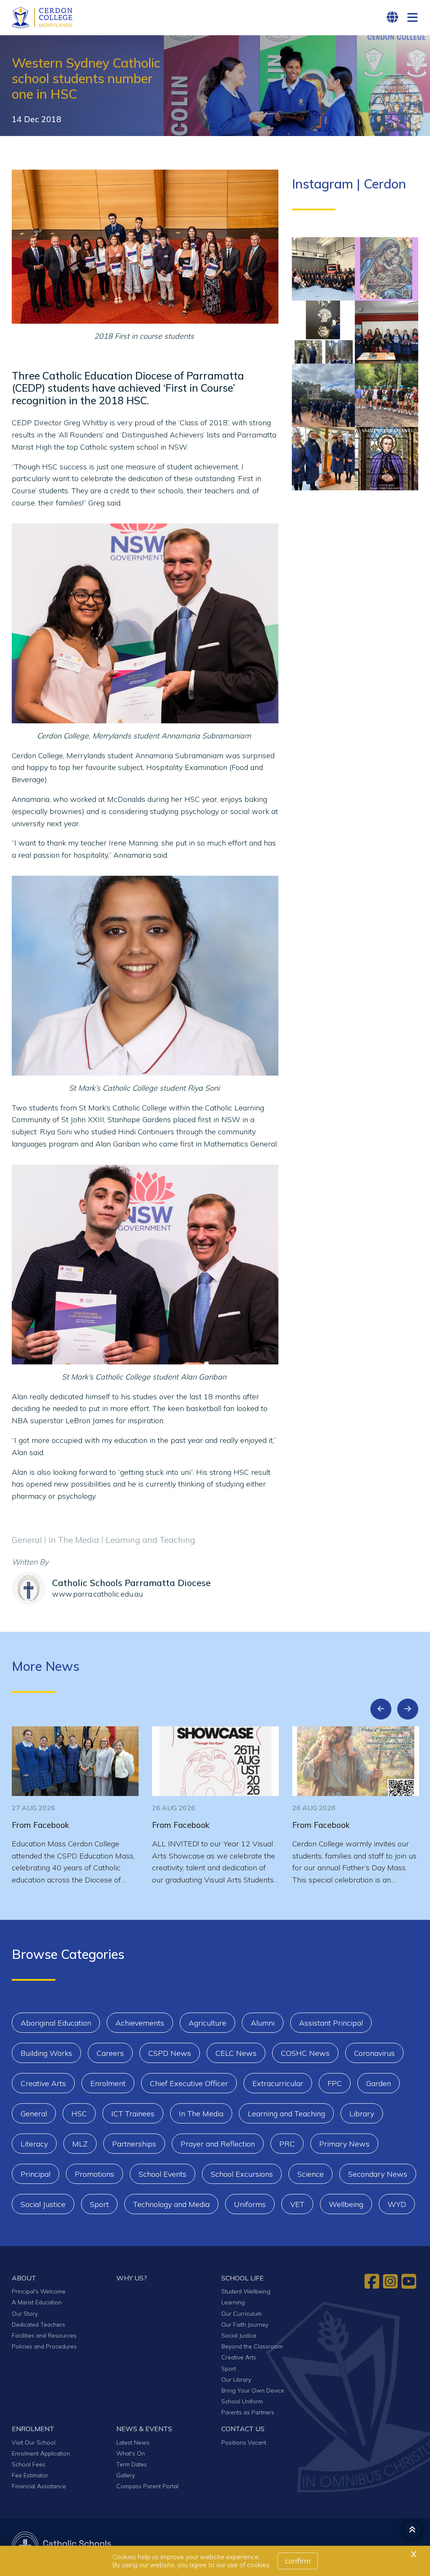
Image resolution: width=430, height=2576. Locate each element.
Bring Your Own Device (253, 2390)
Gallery (126, 2475)
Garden (379, 2083)
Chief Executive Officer (189, 2083)
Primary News (344, 2144)
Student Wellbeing (246, 2291)
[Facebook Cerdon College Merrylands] (373, 2281)
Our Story (25, 2313)
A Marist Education (37, 2302)
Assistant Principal (331, 2023)
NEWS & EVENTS (144, 2429)
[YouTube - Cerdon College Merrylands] (410, 2281)
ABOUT (24, 2278)
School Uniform (242, 2401)
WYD (397, 2204)
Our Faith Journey (245, 2324)
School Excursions (242, 2174)
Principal (35, 2174)
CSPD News (170, 2053)
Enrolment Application (41, 2453)
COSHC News (305, 2053)
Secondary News (378, 2174)
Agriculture (207, 2023)
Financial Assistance (39, 2486)
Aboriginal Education (56, 2023)
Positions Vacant (244, 2442)
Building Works (46, 2053)
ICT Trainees (133, 2114)
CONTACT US (243, 2429)
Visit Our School (34, 2442)
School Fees (29, 2464)
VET (297, 2204)
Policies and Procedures (44, 2346)
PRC (287, 2144)
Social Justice (43, 2204)
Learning (233, 2302)
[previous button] (381, 1709)
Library (362, 2114)
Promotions (94, 2174)
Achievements (140, 2023)
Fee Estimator (30, 2475)
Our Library (236, 2379)
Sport (99, 2204)
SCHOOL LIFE (243, 2278)
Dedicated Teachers (38, 2324)
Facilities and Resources (44, 2335)
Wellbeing (346, 2204)
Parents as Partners (248, 2412)
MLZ (80, 2144)
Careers (110, 2053)
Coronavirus (374, 2053)
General (34, 2114)
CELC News (236, 2053)
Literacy (34, 2144)
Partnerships (134, 2144)
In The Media (201, 2114)
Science (311, 2174)
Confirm (298, 2561)
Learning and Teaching (286, 2114)
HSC (79, 2114)
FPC (335, 2083)
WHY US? (132, 2278)
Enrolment (108, 2083)
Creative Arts (43, 2083)
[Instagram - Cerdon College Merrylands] (391, 2281)
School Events (163, 2174)
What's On (131, 2453)
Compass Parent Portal (147, 2486)
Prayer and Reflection (218, 2144)
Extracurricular (278, 2083)
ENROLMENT (33, 2429)
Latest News (133, 2442)
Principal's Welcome (39, 2291)
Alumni (263, 2023)
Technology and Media (171, 2204)
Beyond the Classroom (252, 2346)
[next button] (408, 1709)
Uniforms (250, 2204)
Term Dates (132, 2464)
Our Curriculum (241, 2313)
